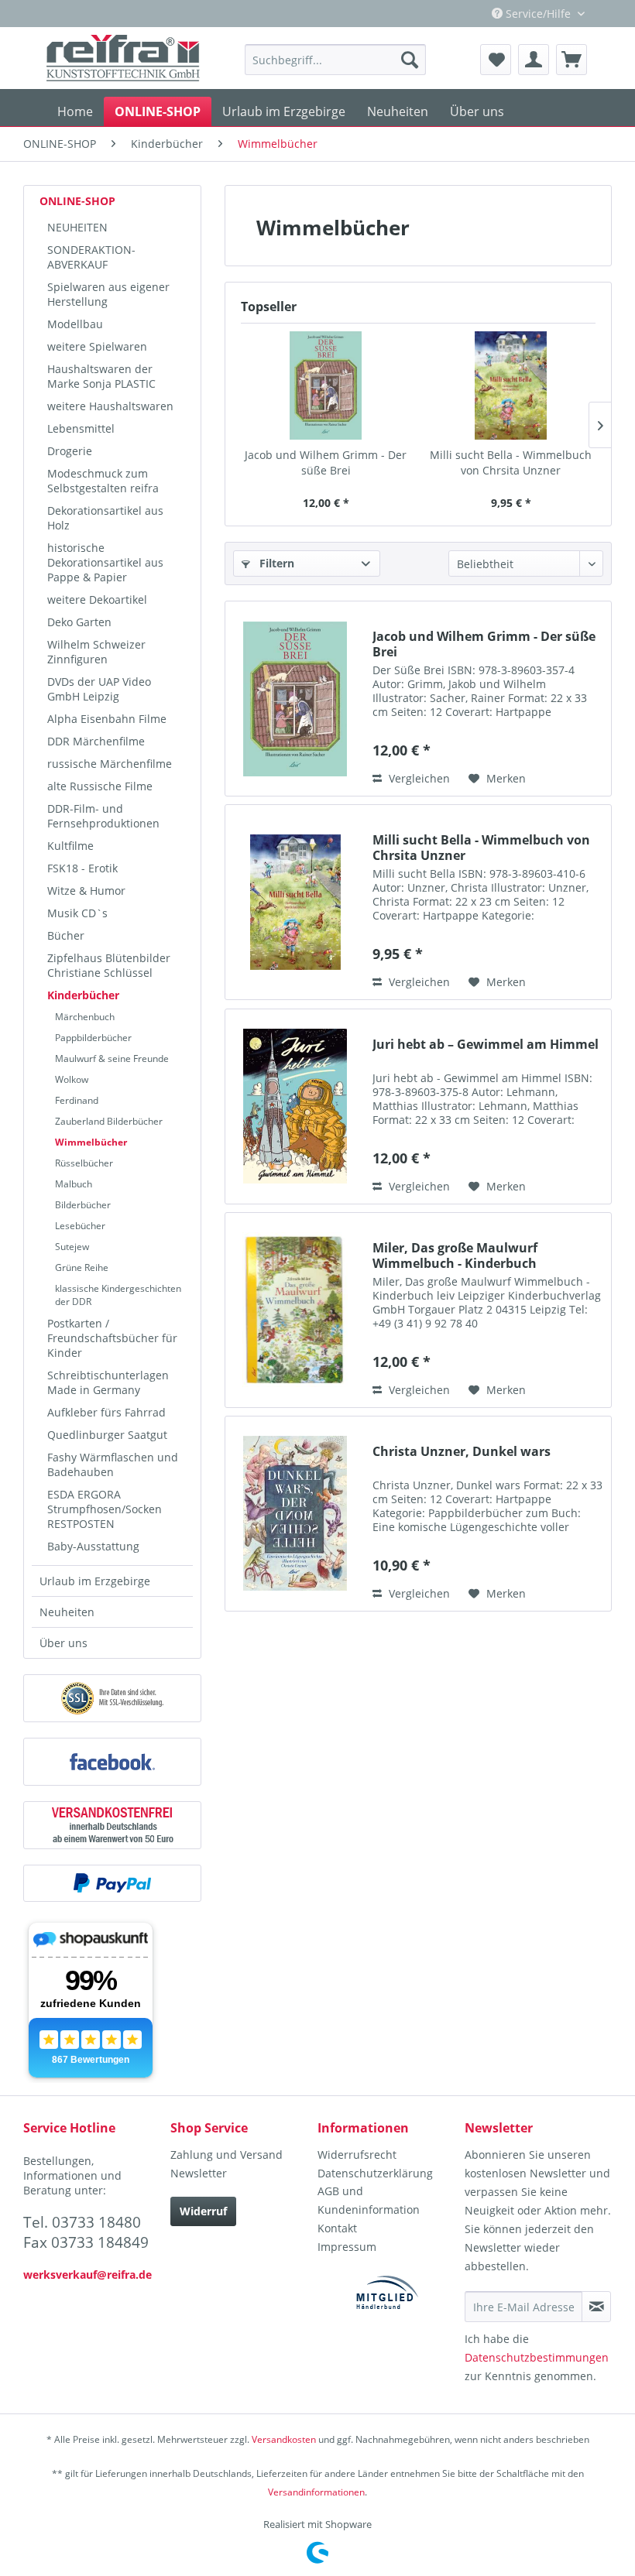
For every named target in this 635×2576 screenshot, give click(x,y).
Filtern (275, 563)
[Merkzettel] (496, 60)
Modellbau (75, 324)
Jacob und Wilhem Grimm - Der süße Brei (326, 462)
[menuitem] (335, 60)
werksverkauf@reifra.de (88, 2275)
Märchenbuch (85, 1017)
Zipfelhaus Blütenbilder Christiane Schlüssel (109, 965)
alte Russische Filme (100, 786)
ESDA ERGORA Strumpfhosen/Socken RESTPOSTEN (105, 1509)
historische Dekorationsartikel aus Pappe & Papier (105, 562)
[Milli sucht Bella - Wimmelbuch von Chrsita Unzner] (511, 385)
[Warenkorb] (571, 60)
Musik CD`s (77, 913)
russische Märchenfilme (110, 764)
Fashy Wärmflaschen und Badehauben (113, 1464)
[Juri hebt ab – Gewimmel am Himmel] (295, 1106)
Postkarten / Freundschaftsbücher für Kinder (112, 1338)
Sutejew (72, 1247)
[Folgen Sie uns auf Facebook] (112, 1762)
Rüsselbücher (84, 1163)
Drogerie (70, 451)
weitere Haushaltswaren (110, 406)
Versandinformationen (316, 2492)
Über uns (63, 1643)
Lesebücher (80, 1226)
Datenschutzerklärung (375, 2173)
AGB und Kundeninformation (369, 2200)
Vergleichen (418, 778)
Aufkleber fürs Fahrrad (106, 1412)
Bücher (66, 935)
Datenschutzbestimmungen (537, 2357)
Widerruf (203, 2211)
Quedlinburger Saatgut (107, 1435)
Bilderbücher (83, 1205)
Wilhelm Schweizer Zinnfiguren (96, 652)
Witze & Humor (86, 891)
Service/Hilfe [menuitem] (538, 14)
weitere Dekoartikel (97, 599)
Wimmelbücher (91, 1142)
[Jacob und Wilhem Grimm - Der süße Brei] (326, 385)
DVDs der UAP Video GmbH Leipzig (99, 689)
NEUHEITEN (77, 227)
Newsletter (199, 2173)
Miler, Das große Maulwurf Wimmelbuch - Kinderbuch (455, 1255)
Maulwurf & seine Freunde (112, 1058)
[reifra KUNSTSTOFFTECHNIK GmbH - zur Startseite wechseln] (123, 58)
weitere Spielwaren (97, 346)
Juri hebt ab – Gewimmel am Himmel (486, 1045)
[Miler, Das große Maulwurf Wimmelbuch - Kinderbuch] (295, 1310)
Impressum (347, 2247)
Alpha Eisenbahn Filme (107, 719)
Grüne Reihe (82, 1267)
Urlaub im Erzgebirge (95, 1581)
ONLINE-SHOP (77, 201)
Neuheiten (67, 1612)
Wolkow (72, 1079)
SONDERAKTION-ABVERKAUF (91, 257)
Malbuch (74, 1184)
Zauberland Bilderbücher (109, 1121)
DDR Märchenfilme (96, 741)
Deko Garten (79, 622)
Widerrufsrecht (357, 2155)
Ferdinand (77, 1100)
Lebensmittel (81, 428)
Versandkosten (284, 2439)
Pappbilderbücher (93, 1038)
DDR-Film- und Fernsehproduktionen (103, 816)
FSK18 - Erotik (82, 868)
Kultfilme (70, 846)
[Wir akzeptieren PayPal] (112, 1883)
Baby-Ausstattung (93, 1546)
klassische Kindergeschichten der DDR (118, 1295)
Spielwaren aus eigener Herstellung (108, 294)
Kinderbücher (83, 995)
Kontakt (337, 2228)
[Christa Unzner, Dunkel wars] (295, 1514)
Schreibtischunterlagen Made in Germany (108, 1382)
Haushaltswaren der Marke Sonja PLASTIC (101, 376)
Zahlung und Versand (227, 2155)
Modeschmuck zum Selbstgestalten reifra (103, 481)
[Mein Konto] (534, 60)
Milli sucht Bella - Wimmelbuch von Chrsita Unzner (511, 462)
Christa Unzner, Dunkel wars (462, 1452)
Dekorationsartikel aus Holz (105, 518)
